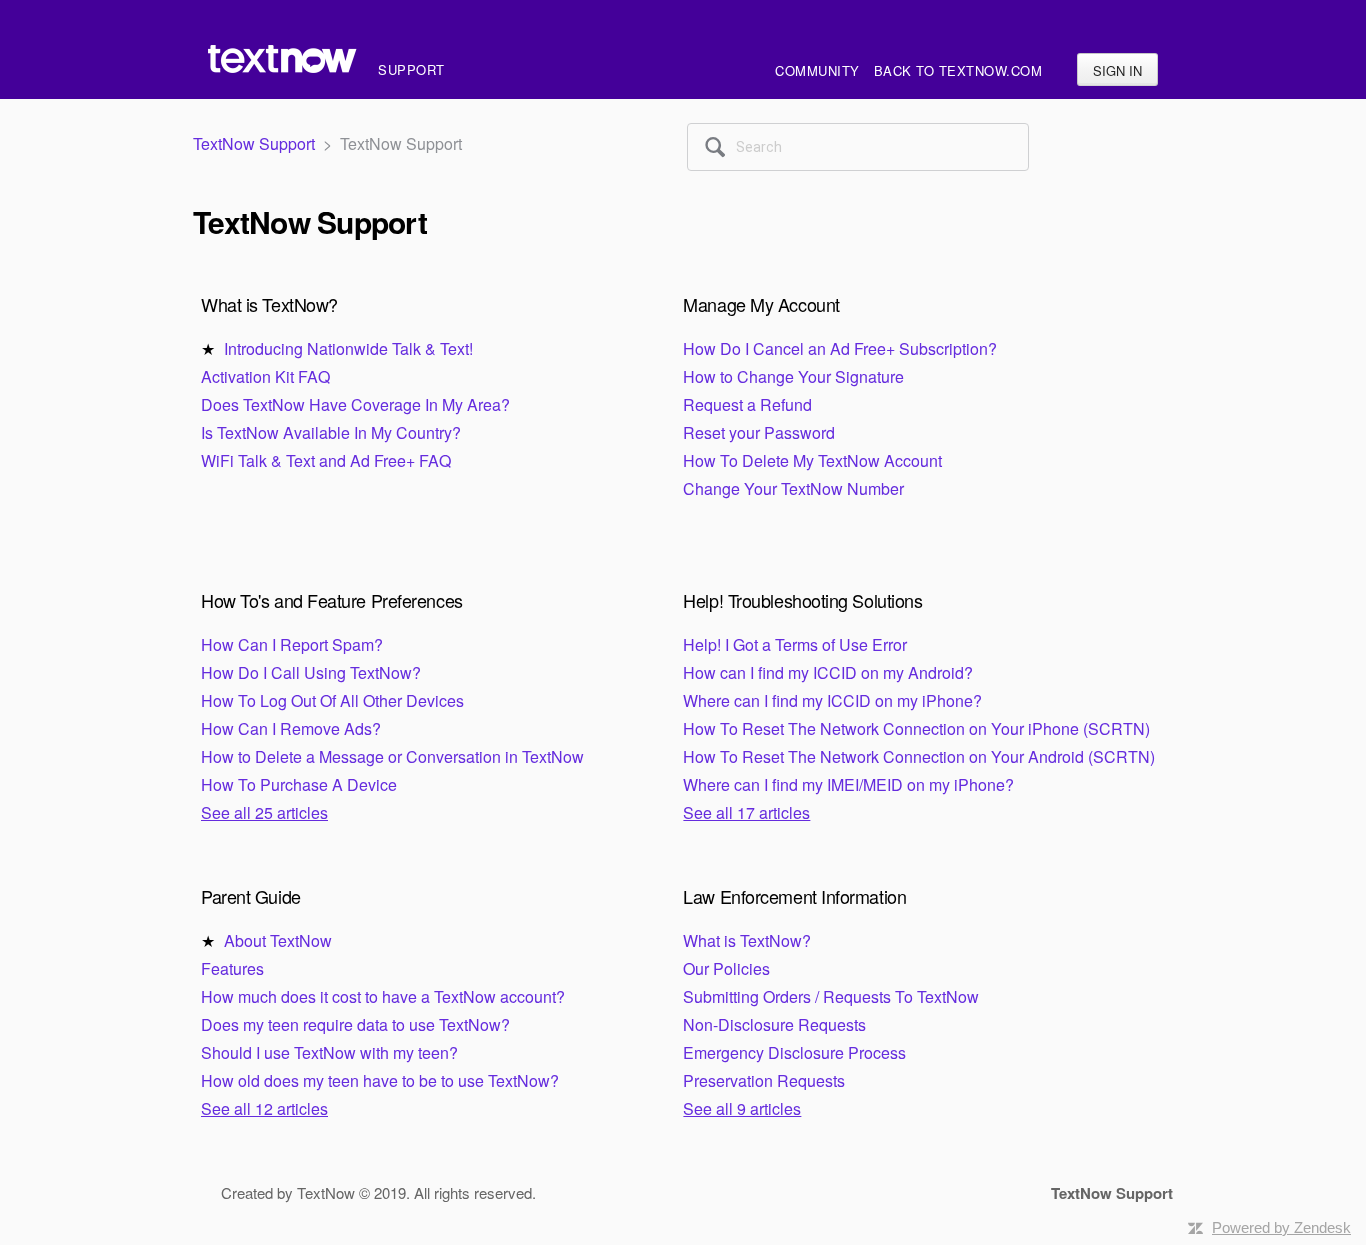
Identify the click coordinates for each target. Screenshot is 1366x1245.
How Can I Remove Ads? (291, 728)
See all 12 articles (264, 1108)
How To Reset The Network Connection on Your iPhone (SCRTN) (916, 728)
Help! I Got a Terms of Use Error (795, 644)
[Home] (285, 69)
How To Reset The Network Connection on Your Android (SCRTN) (919, 756)
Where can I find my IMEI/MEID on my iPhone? (848, 784)
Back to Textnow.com (958, 70)
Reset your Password (759, 432)
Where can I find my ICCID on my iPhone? (832, 700)
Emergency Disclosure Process (794, 1052)
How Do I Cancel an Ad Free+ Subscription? (840, 348)
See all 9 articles (742, 1108)
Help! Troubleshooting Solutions (802, 600)
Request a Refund (747, 404)
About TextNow (278, 940)
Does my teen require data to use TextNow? (355, 1024)
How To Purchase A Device (299, 784)
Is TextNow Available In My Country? (331, 432)
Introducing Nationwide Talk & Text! (348, 348)
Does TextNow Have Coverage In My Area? (355, 404)
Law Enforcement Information (794, 896)
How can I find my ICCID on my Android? (828, 672)
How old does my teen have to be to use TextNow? (380, 1080)
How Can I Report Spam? (292, 644)
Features (232, 968)
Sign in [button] (1117, 70)
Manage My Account (761, 304)
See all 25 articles (264, 812)
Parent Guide (251, 896)
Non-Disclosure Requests (774, 1024)
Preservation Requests (764, 1080)
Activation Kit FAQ (265, 376)
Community (817, 70)
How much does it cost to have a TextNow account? (383, 996)
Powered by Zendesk (1281, 1227)
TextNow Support (254, 143)
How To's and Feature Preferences (332, 600)
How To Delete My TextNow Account (812, 460)
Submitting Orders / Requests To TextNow (831, 996)
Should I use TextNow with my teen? (329, 1052)
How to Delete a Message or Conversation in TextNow (392, 756)
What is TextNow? (269, 304)
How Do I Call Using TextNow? (311, 672)
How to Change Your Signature (793, 376)
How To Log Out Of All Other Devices (332, 700)
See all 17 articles (746, 812)
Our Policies (726, 968)
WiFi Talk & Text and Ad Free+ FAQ (326, 460)
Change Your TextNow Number (793, 488)
